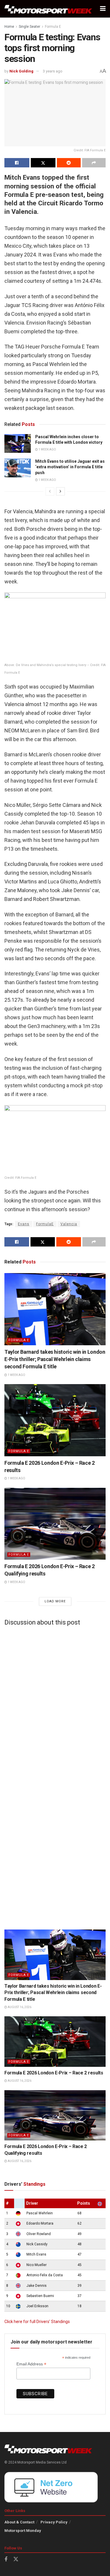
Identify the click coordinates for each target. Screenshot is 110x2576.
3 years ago (53, 71)
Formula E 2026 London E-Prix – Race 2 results (54, 2073)
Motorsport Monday (23, 2531)
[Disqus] (55, 1703)
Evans (24, 1224)
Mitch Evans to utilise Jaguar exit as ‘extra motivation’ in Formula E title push (70, 467)
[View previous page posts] (50, 491)
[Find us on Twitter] (16, 2559)
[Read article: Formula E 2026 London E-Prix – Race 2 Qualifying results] (55, 1524)
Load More (55, 1601)
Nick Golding (21, 71)
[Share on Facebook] (17, 163)
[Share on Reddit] (69, 163)
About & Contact (19, 2522)
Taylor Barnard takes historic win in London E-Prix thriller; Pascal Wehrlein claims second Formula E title (55, 1359)
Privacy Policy (54, 2522)
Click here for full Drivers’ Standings (37, 2322)
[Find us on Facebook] (6, 2559)
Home (9, 27)
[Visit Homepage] (48, 9)
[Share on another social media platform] (94, 163)
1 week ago (47, 449)
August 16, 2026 (19, 2007)
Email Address (31, 2364)
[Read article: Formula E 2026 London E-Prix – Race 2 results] (55, 1420)
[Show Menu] (103, 9)
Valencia (69, 1224)
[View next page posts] (60, 491)
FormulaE (45, 1224)
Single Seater (29, 27)
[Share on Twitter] (43, 163)
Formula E (53, 27)
